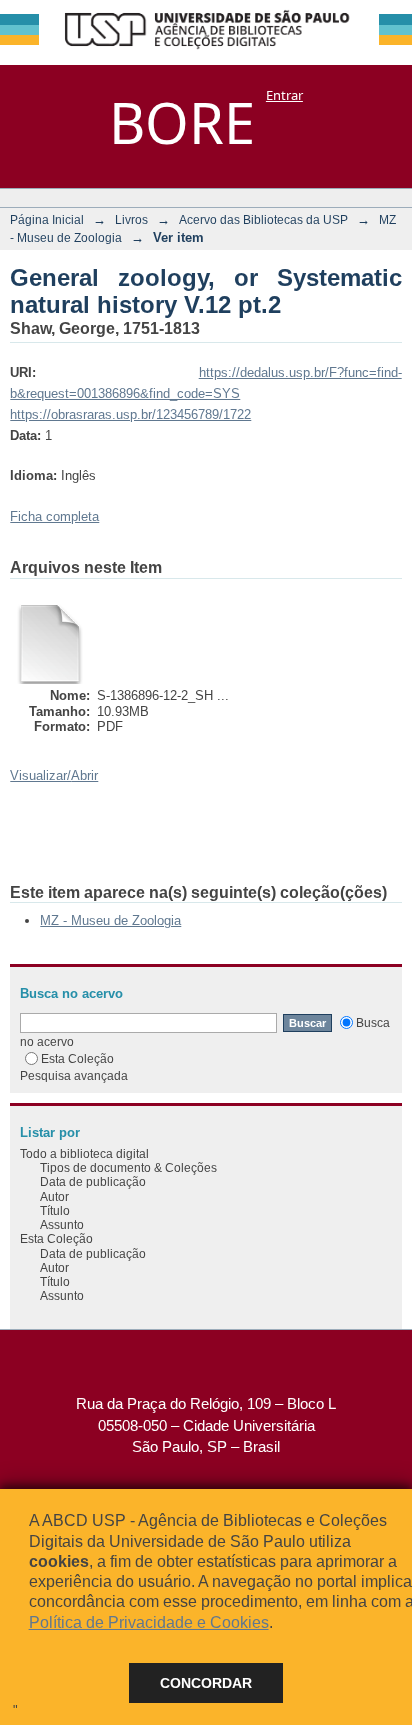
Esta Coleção (77, 1058)
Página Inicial (47, 219)
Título (55, 1210)
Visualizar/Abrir (54, 775)
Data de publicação (93, 1181)
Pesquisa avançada (74, 1075)
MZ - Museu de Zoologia (110, 920)
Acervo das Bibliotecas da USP (263, 219)
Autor (54, 1196)
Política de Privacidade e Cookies (149, 1622)
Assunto (62, 1224)
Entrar (284, 95)
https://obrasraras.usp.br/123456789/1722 (130, 414)
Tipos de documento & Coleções (128, 1167)
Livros (131, 219)
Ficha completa (54, 516)
